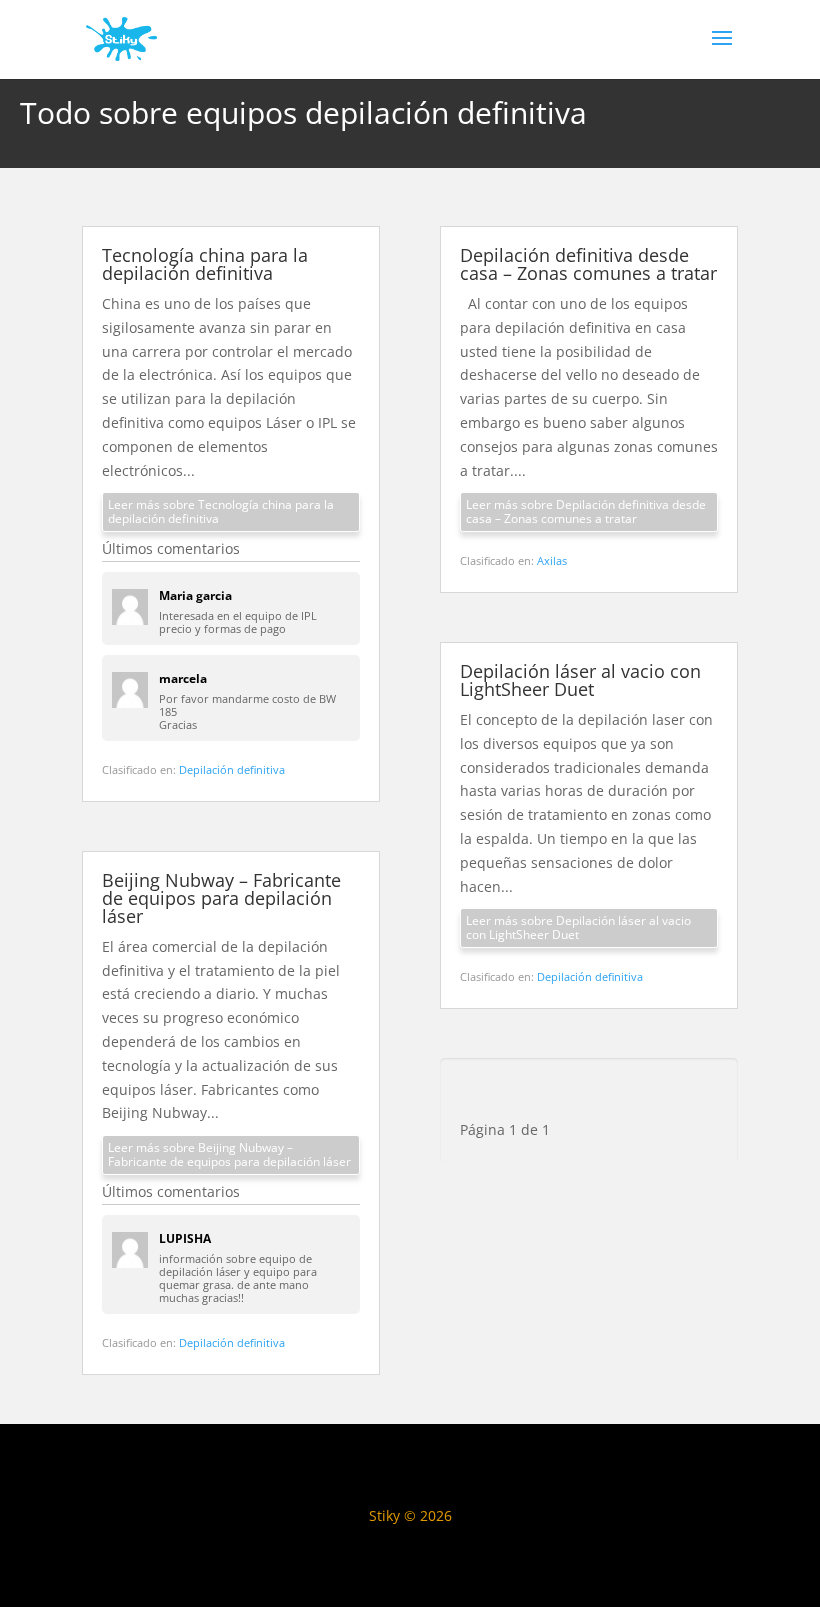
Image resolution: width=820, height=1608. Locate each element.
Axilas (552, 560)
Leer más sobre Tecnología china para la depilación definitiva (221, 511)
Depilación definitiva (232, 769)
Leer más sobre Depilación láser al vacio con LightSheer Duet (578, 927)
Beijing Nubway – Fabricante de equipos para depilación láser (221, 898)
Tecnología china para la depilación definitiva (205, 264)
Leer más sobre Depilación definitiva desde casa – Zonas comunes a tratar (586, 511)
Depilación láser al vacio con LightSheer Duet (580, 680)
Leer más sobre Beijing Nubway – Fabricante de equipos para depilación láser (229, 1154)
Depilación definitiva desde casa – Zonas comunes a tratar (588, 264)
